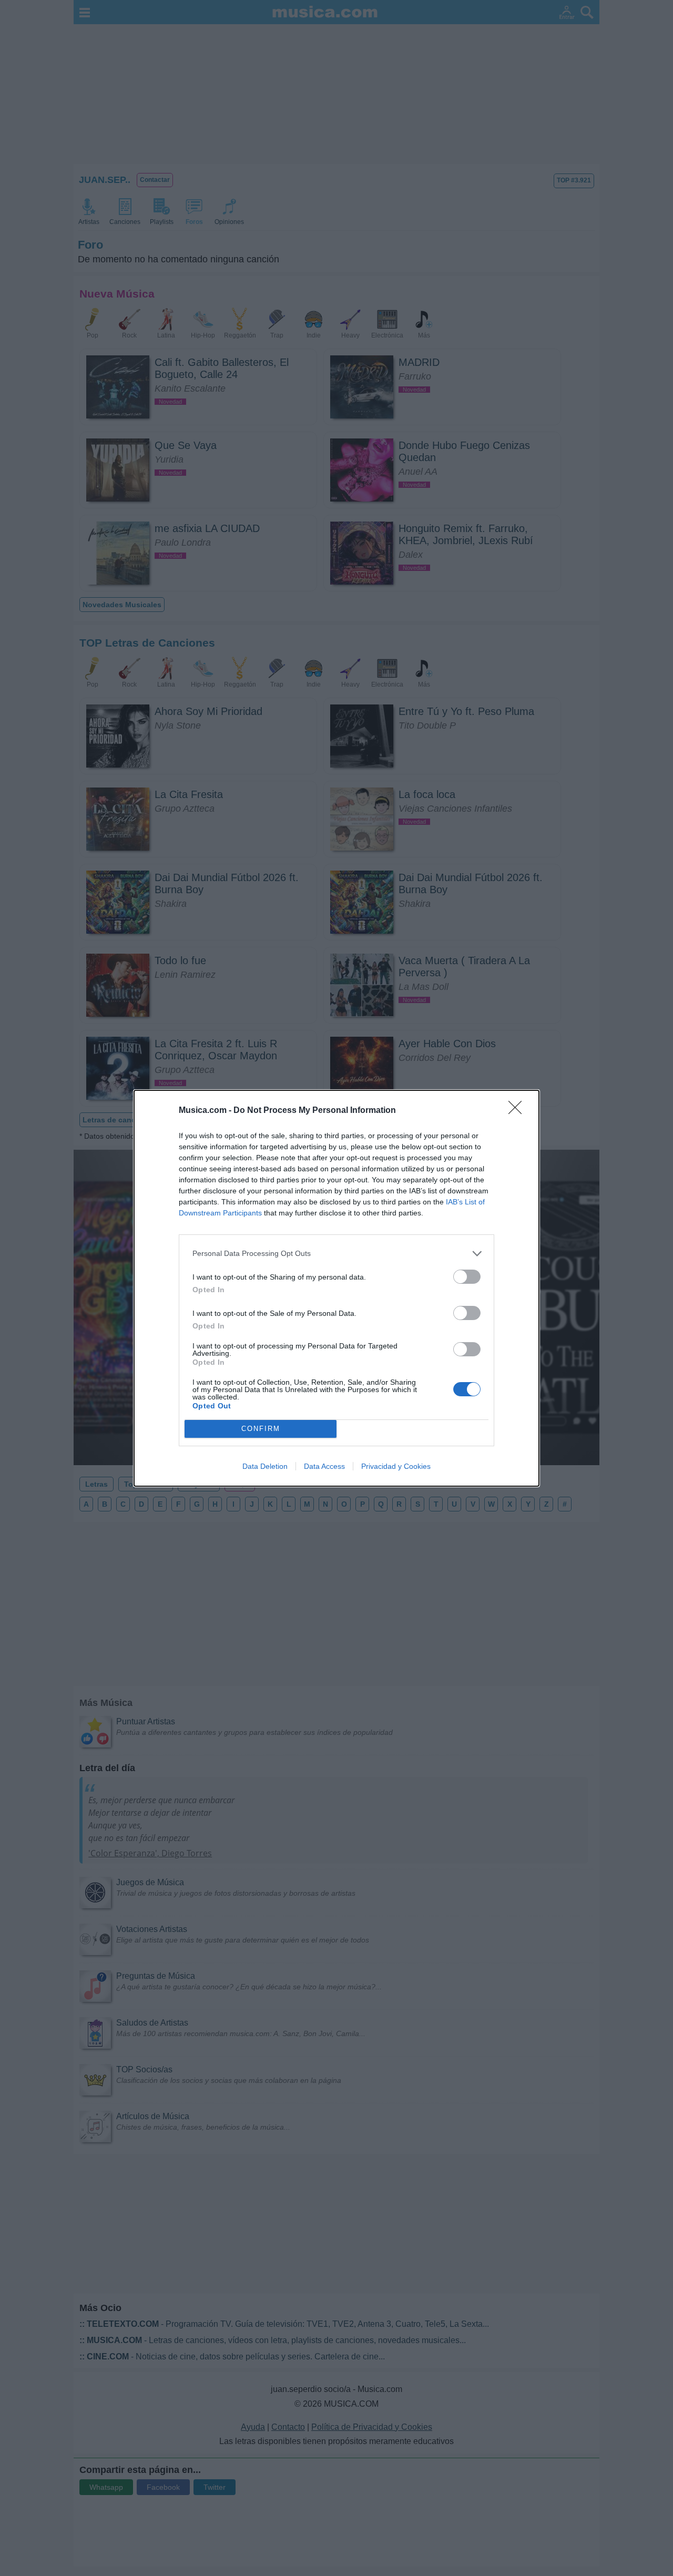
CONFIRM (261, 1429)
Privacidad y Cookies (396, 1466)
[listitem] (336, 1254)
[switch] (467, 1277)
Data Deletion (265, 1466)
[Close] (518, 1111)
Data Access (324, 1466)
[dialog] (336, 1288)
